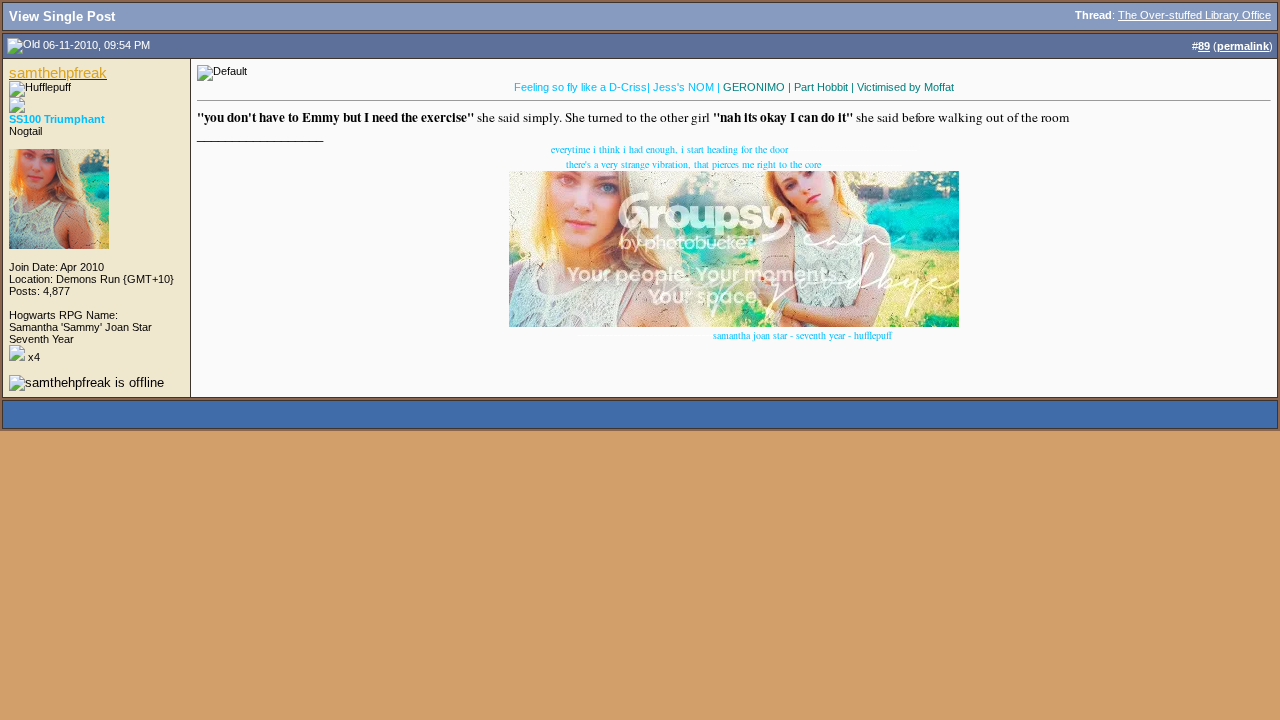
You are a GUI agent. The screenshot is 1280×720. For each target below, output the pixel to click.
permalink (1243, 46)
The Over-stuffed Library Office (1194, 15)
